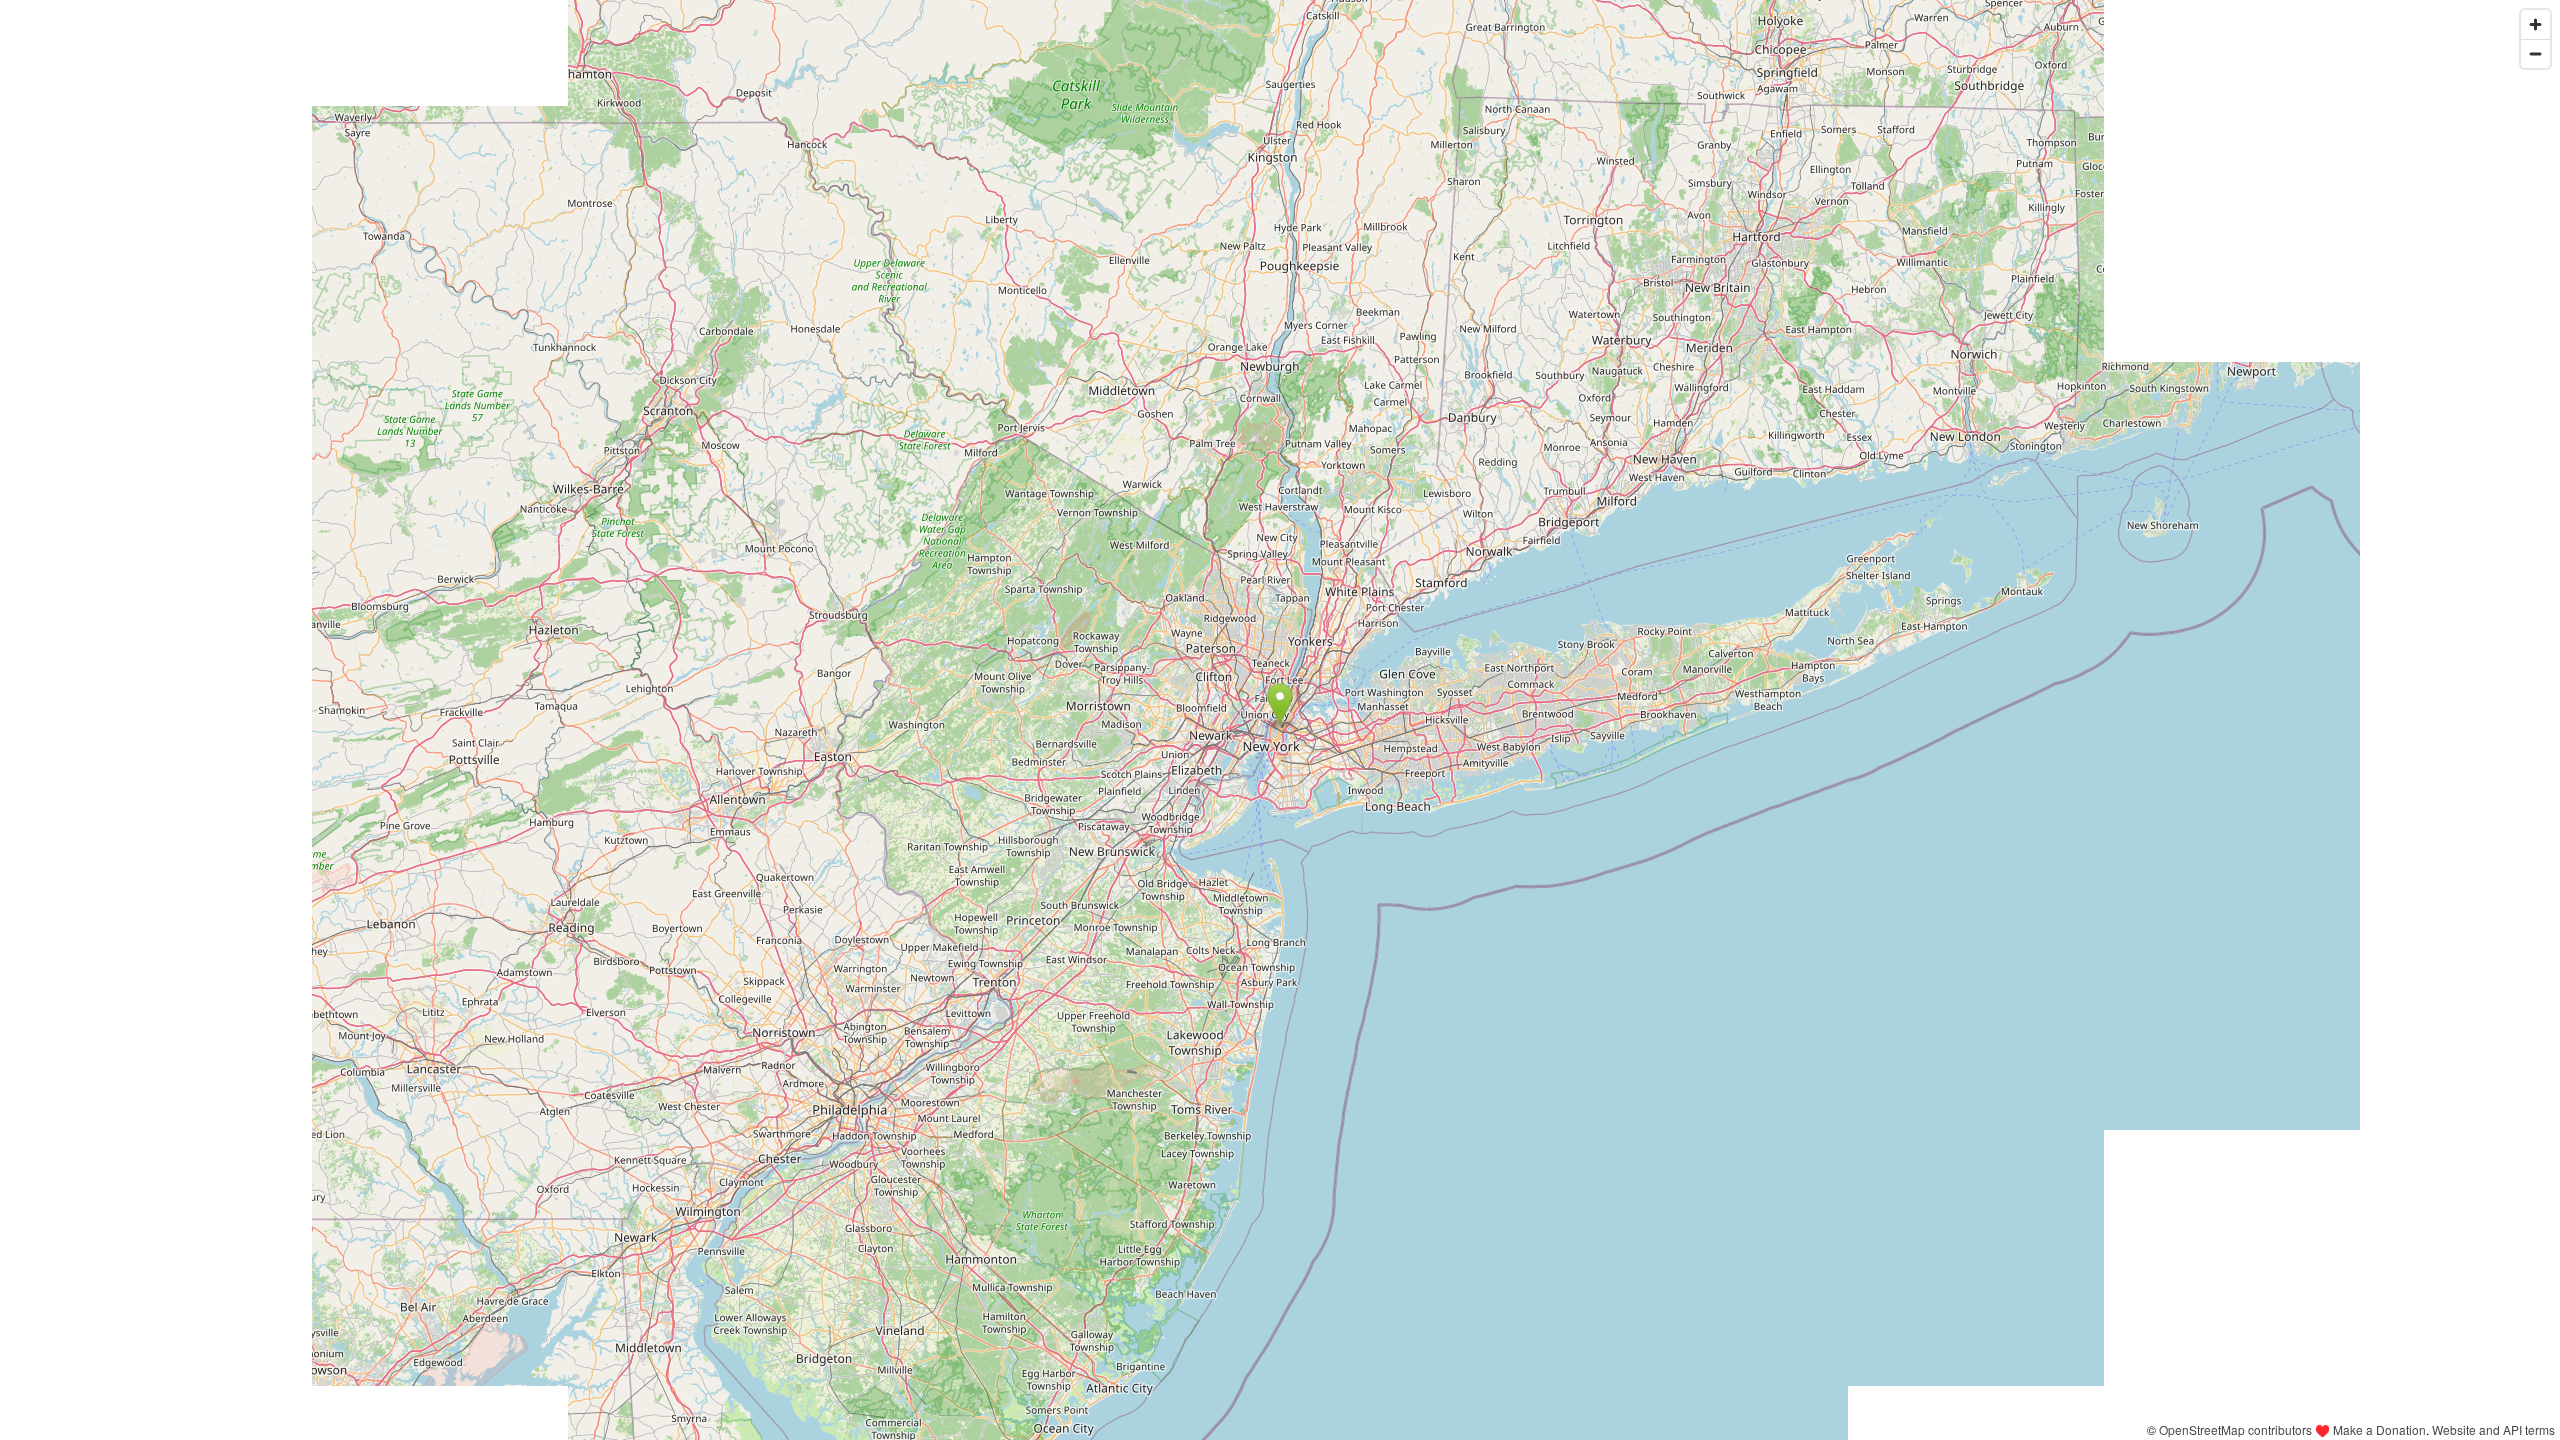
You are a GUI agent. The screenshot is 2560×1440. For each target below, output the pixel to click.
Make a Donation (2379, 1429)
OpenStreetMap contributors (2235, 1429)
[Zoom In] (2535, 24)
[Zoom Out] (2535, 53)
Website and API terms (2493, 1429)
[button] (1280, 704)
